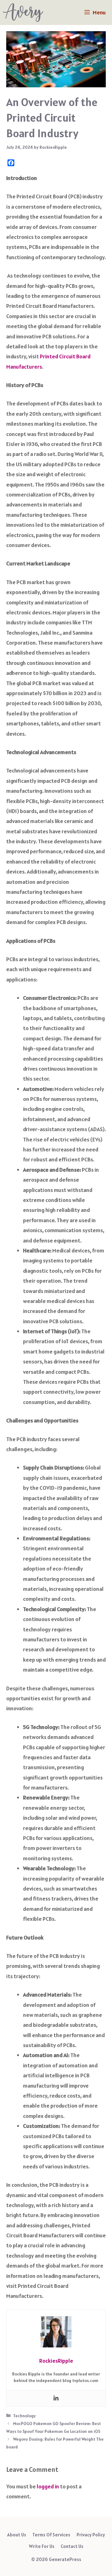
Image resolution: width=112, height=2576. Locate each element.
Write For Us (42, 2546)
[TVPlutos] (23, 12)
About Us (17, 2535)
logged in (48, 2486)
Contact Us (72, 2546)
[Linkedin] (56, 2398)
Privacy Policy (91, 2535)
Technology (24, 2416)
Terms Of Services (51, 2535)
